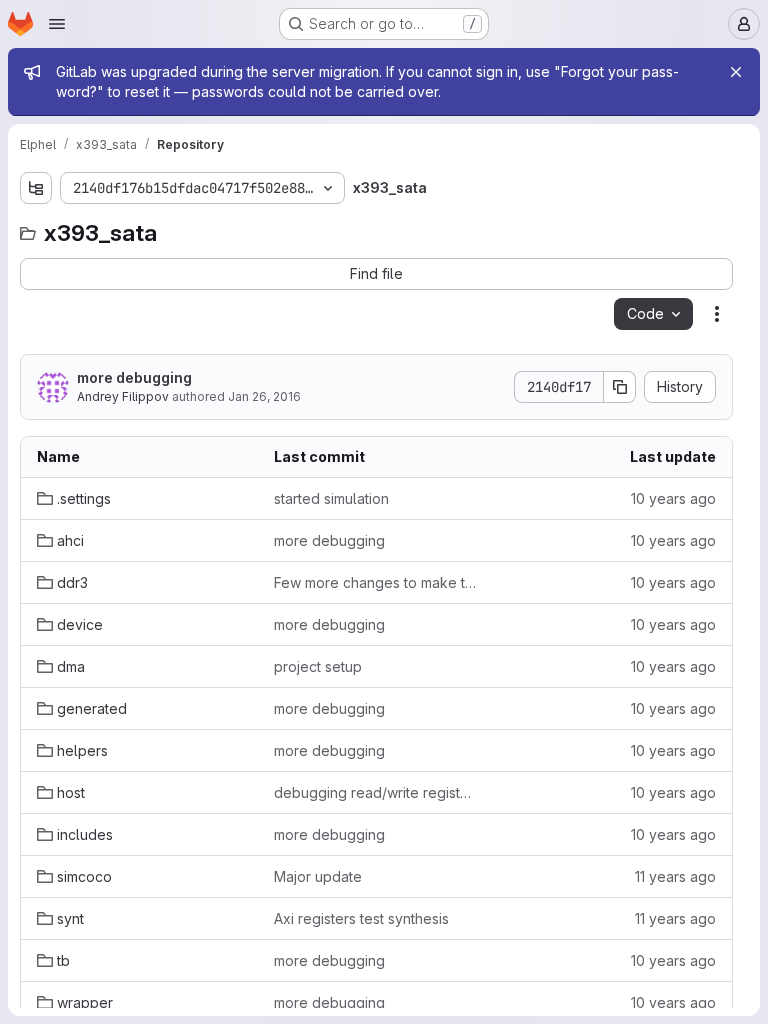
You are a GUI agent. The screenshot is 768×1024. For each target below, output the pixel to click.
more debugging (134, 377)
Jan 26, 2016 (264, 396)
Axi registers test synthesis (361, 918)
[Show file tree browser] (36, 188)
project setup (318, 666)
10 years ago (673, 498)
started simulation (331, 498)
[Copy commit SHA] (620, 387)
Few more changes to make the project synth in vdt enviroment (376, 582)
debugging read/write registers (376, 792)
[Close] (736, 72)
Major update (318, 876)
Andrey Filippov (123, 396)
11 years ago (675, 876)
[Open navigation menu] (57, 24)
